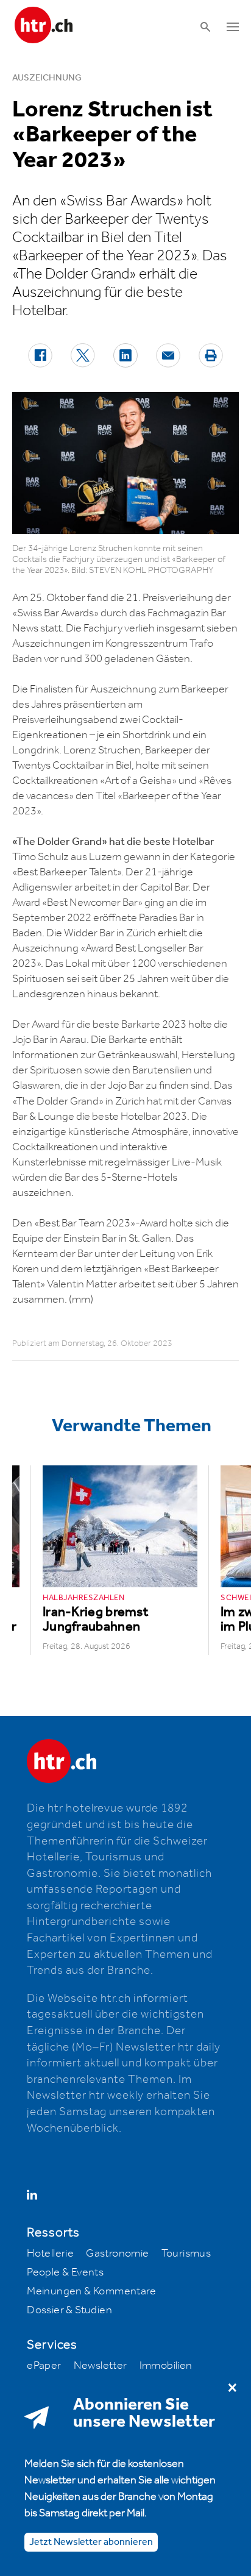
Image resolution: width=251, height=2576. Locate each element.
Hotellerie (50, 2254)
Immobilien (166, 2366)
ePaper (44, 2366)
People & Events (65, 2272)
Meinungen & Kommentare (91, 2291)
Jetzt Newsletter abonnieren (91, 2542)
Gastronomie (117, 2254)
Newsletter (101, 2366)
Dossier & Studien (69, 2310)
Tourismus (186, 2254)
